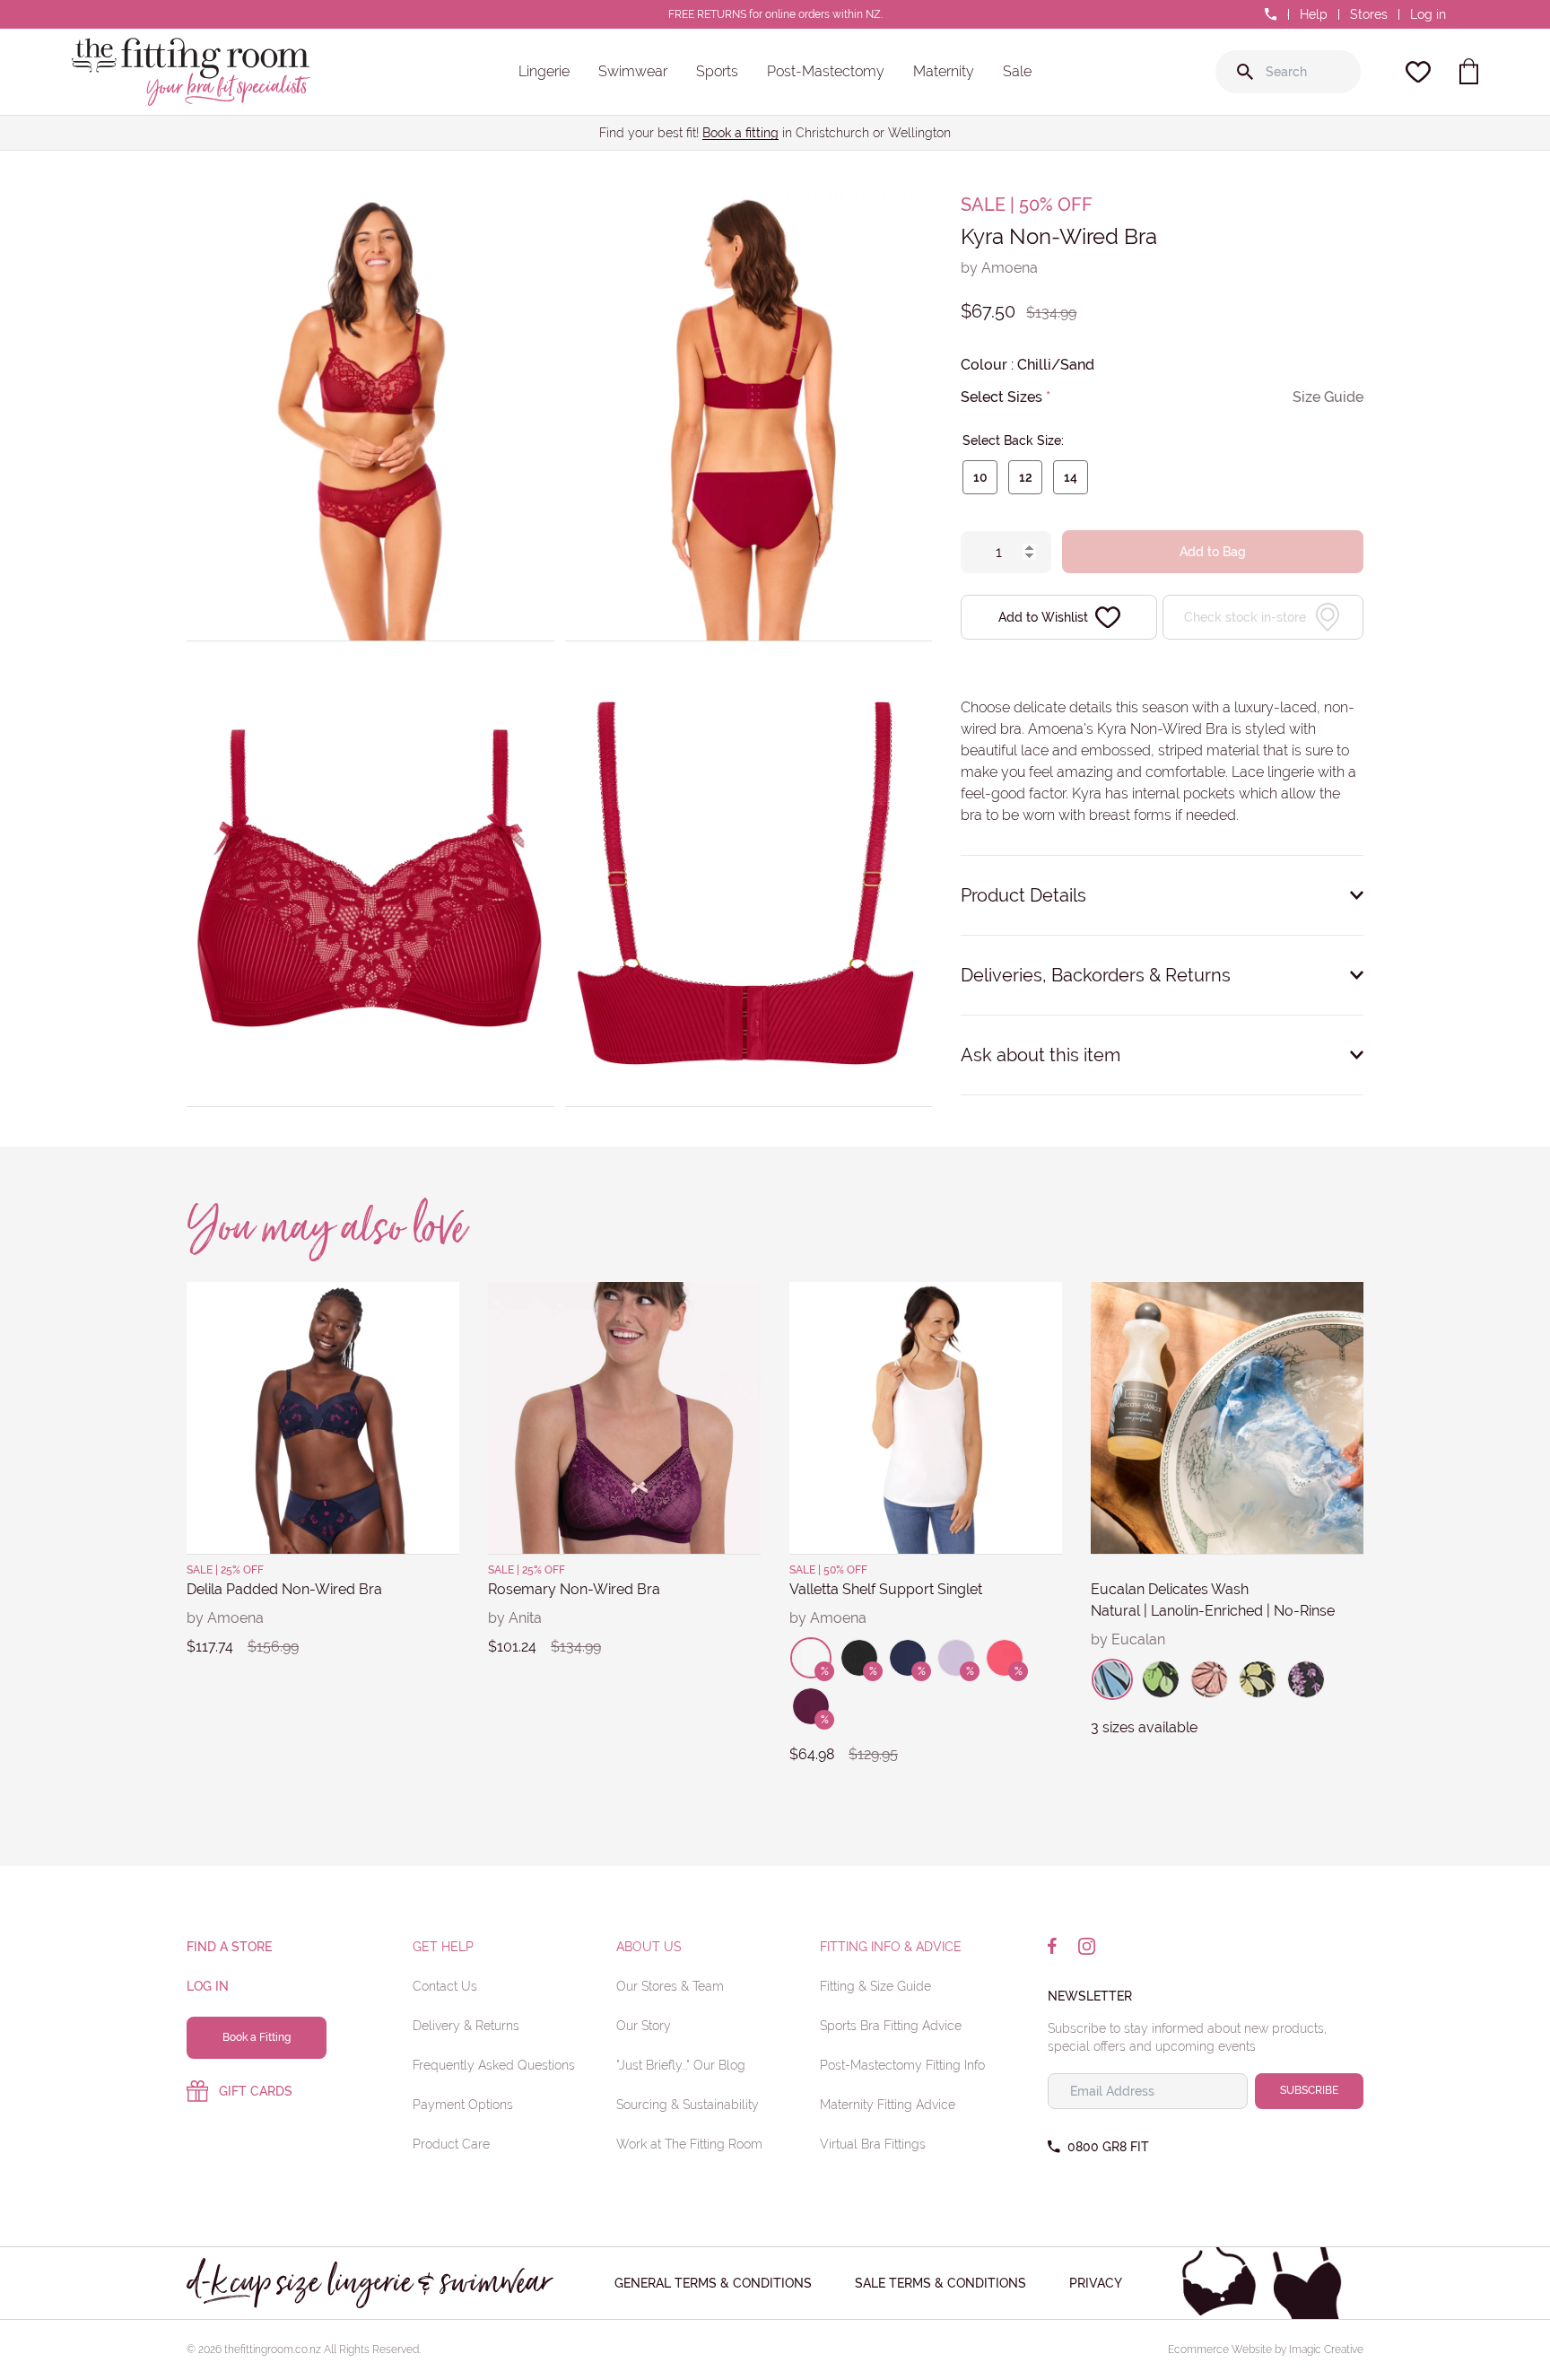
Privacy (1096, 2283)
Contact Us (445, 1986)
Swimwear (633, 71)
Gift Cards (256, 2091)
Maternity (944, 71)
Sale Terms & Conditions (940, 2283)
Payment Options (463, 2105)
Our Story (644, 2026)
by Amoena (999, 268)
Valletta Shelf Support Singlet (886, 1589)
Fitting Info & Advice (891, 1947)
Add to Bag (1213, 552)
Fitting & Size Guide (875, 1986)
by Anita (515, 1618)
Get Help (443, 1947)
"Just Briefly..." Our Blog (681, 2065)
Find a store (229, 1947)
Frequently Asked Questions (494, 2065)
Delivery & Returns (466, 2026)
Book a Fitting (257, 2037)
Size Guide (1328, 397)
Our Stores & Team (670, 1986)
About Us (649, 1947)
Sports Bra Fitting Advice (891, 2026)
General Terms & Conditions (713, 2283)
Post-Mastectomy (826, 71)
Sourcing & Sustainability (688, 2105)
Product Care (451, 2144)
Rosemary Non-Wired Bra (574, 1589)
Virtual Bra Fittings (873, 2144)
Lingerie (544, 71)
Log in (1428, 14)
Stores (1369, 14)
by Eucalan (1128, 1639)
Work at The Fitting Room (689, 2144)
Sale (1017, 71)
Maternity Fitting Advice (888, 2105)
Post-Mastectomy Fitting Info (902, 2065)
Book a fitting (740, 133)
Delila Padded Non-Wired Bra (284, 1589)
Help (1314, 14)
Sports (717, 71)
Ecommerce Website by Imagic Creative (1266, 2349)
